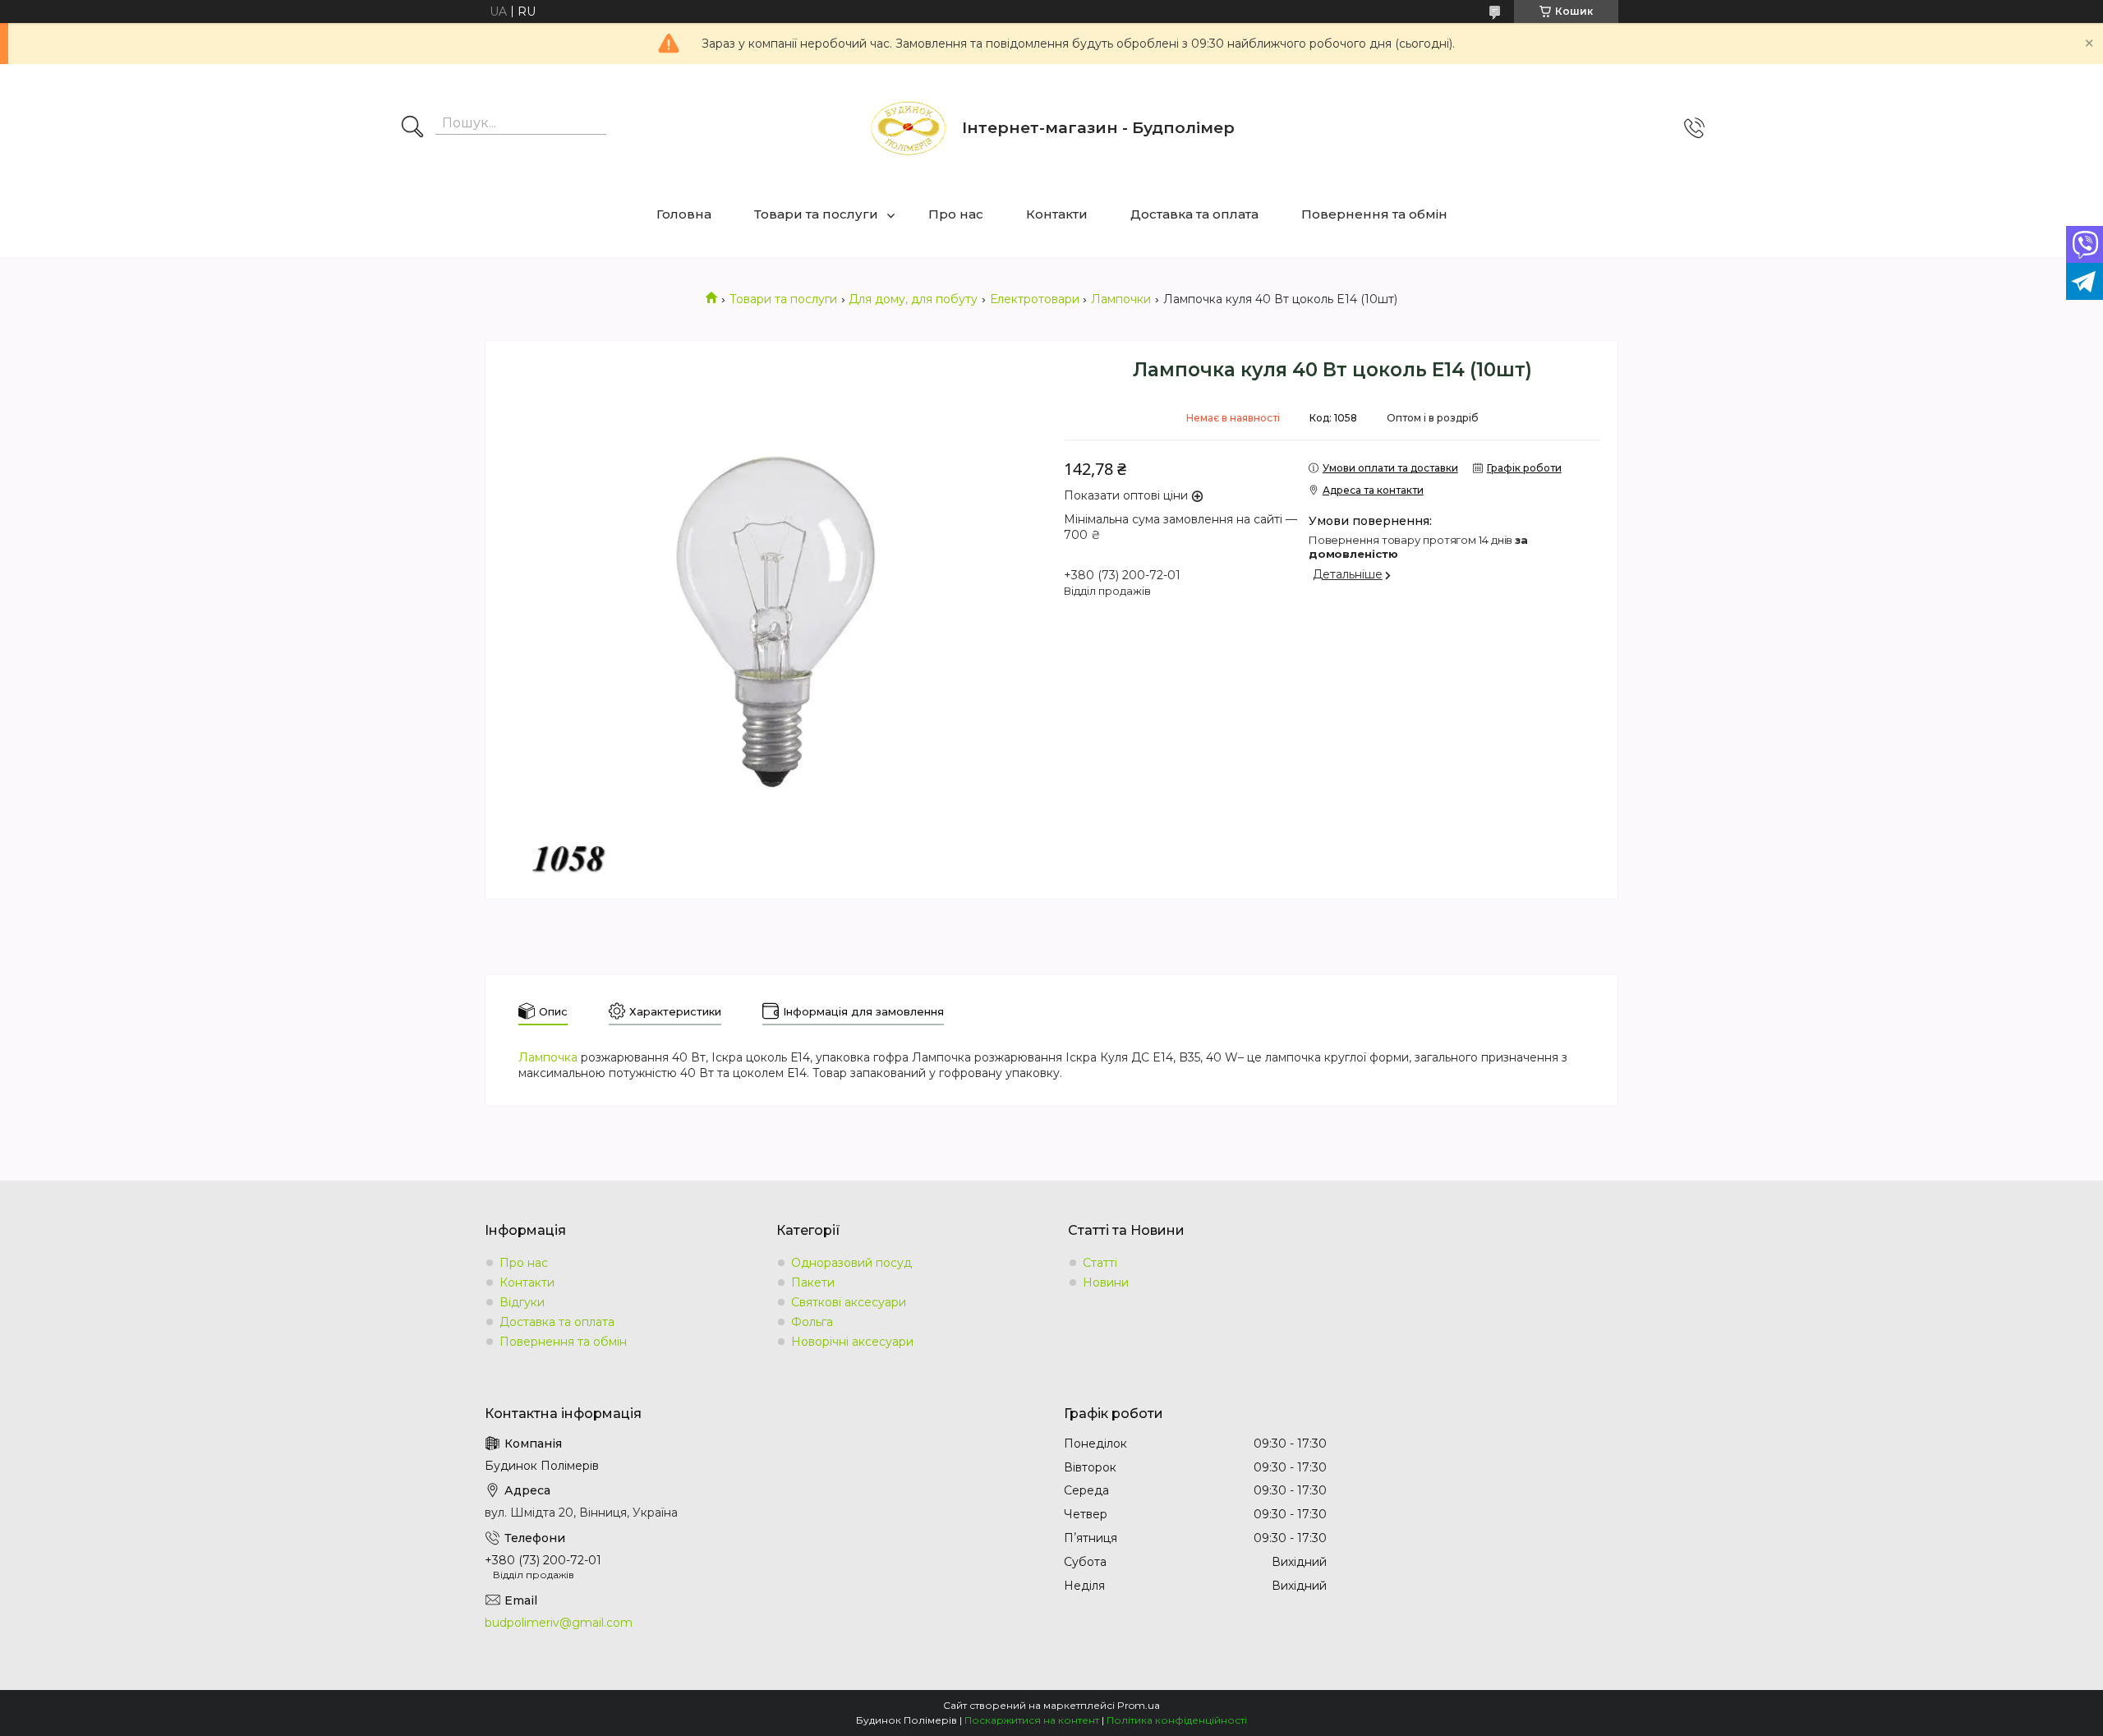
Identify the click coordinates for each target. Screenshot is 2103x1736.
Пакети (813, 1282)
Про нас (956, 214)
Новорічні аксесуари (852, 1342)
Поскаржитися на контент (1032, 1720)
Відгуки (522, 1302)
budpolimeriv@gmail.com (559, 1623)
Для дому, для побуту (913, 299)
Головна (684, 214)
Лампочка (548, 1057)
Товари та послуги (816, 214)
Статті (1100, 1263)
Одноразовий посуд (851, 1263)
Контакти (1057, 214)
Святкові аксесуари (849, 1302)
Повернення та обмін (1374, 214)
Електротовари (1035, 299)
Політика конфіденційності (1177, 1720)
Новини (1106, 1282)
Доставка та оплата (1194, 214)
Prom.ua (1139, 1705)
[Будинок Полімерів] (909, 128)
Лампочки (1121, 299)
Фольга (812, 1322)
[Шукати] (412, 128)
